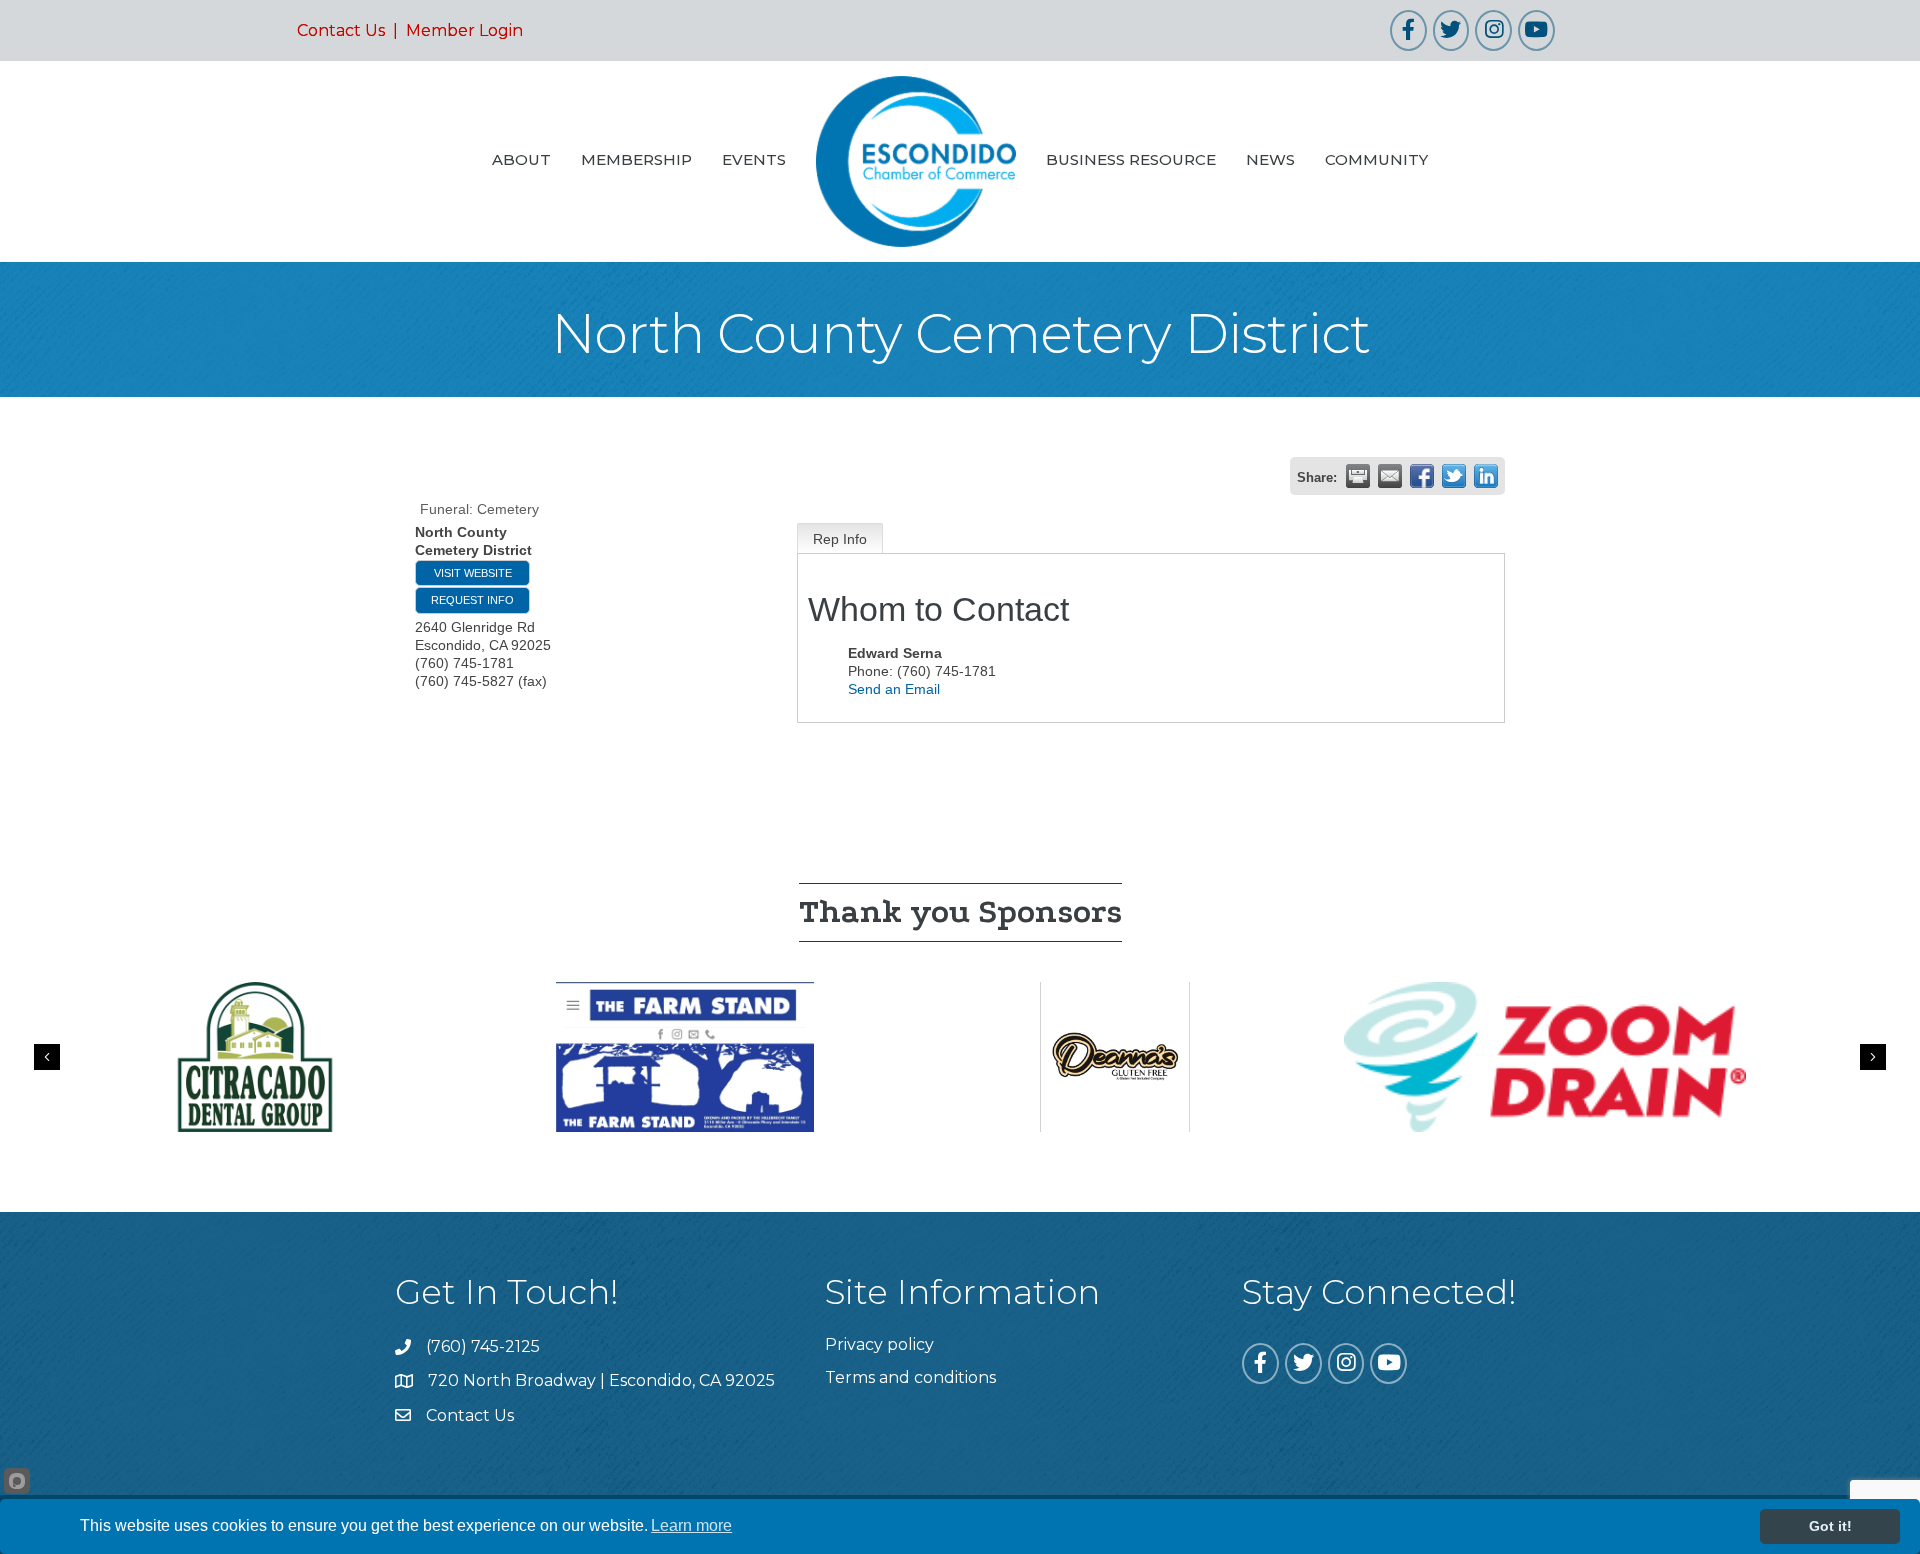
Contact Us (341, 30)
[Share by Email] (1390, 476)
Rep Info (840, 539)
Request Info (472, 600)
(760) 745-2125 (483, 1346)
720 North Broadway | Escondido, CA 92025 (601, 1380)
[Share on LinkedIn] (1486, 476)
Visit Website (473, 573)
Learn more (691, 1525)
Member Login (464, 30)
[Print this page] (1358, 476)
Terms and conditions (910, 1377)
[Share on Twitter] (1454, 476)
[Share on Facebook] (1422, 476)
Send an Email (894, 689)
